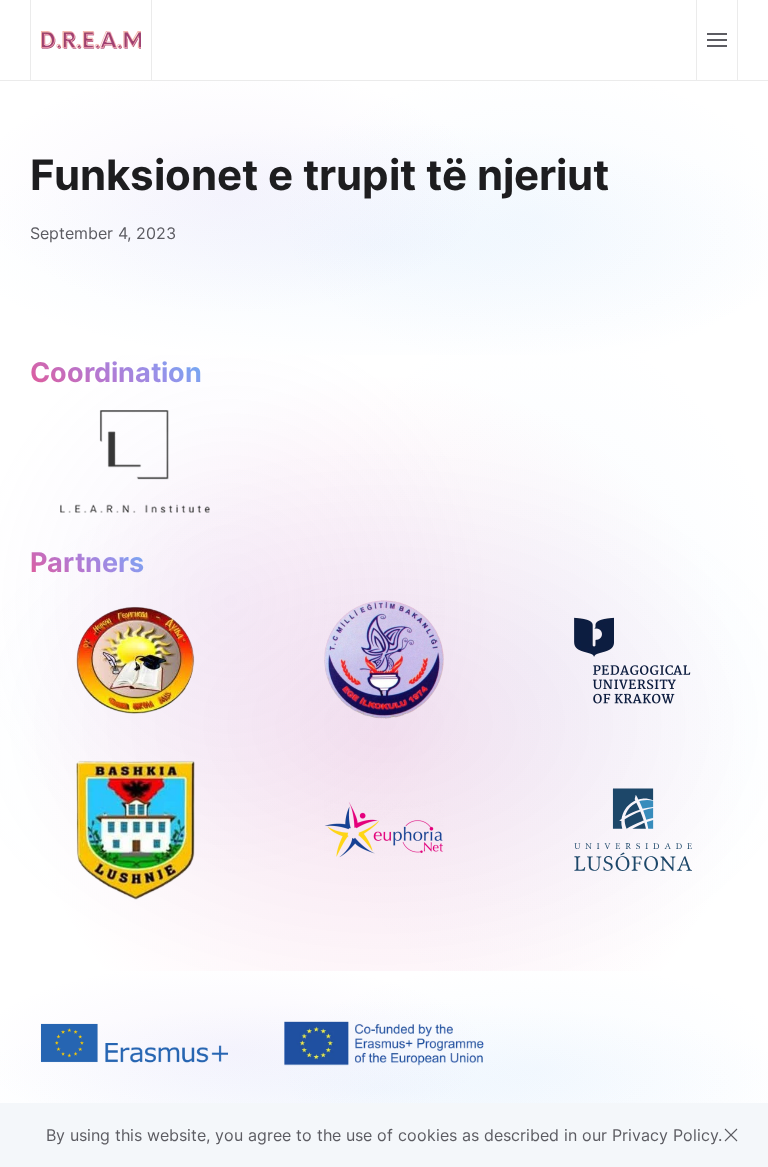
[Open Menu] (716, 40)
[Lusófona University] (633, 829)
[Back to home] (91, 40)
